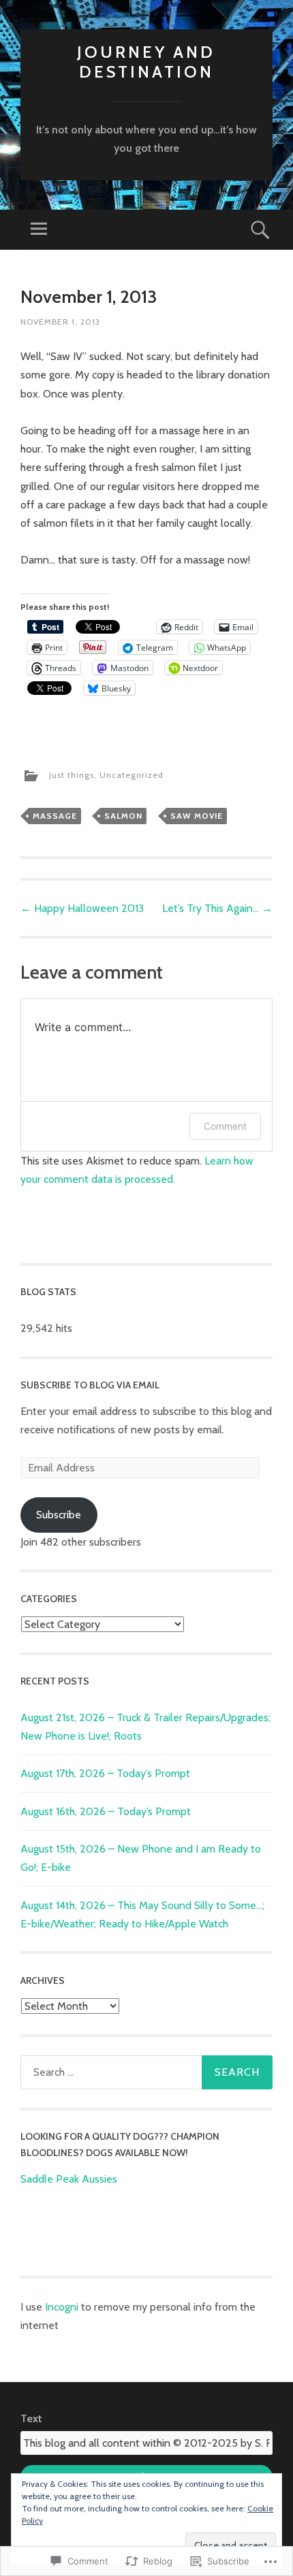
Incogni (63, 2307)
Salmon (123, 816)
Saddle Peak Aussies (69, 2179)
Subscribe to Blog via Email (90, 1385)
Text (31, 2418)
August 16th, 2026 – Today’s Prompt (106, 1811)
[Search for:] (146, 2072)
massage (55, 816)
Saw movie (197, 816)
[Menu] (39, 230)
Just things (72, 775)
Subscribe (59, 1515)
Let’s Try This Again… (217, 908)
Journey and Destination (146, 62)
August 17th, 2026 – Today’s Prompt (105, 1773)
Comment (225, 1126)
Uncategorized (132, 775)
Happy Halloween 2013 (82, 908)
